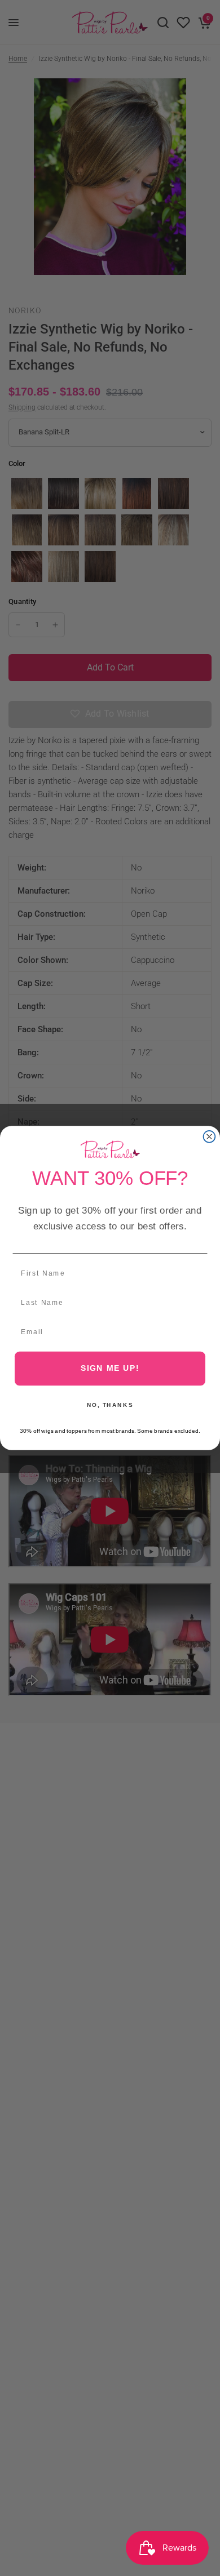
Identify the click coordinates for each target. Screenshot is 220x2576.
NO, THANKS (110, 1405)
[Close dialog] (210, 1137)
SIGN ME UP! (110, 1368)
